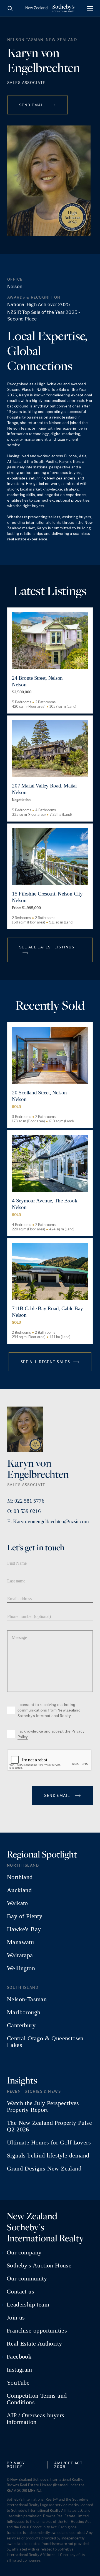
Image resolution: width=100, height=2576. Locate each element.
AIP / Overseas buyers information (35, 2419)
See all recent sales (45, 1362)
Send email (33, 105)
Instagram (19, 2370)
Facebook (19, 2357)
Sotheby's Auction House (39, 2265)
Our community (27, 2279)
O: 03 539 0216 (24, 1511)
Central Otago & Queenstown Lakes (45, 2042)
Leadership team (28, 2305)
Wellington (21, 1968)
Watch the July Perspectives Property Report (43, 2107)
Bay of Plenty (25, 1916)
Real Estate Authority (34, 2344)
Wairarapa (20, 1955)
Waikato (17, 1903)
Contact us (20, 2292)
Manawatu (20, 1942)
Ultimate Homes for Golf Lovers (49, 2143)
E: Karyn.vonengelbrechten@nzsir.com (48, 1521)
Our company (24, 2252)
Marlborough (24, 2012)
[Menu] (90, 8)
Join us (16, 2318)
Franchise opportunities (37, 2331)
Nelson (15, 287)
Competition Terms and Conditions (37, 2399)
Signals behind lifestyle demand (48, 2156)
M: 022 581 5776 (26, 1501)
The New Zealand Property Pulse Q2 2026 (49, 2126)
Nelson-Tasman (27, 1999)
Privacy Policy (16, 2465)
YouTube (18, 2383)
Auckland (19, 1890)
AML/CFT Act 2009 (68, 2465)
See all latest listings (47, 947)
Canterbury (21, 2025)
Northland (20, 1877)
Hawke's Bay (24, 1929)
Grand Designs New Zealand (44, 2169)
